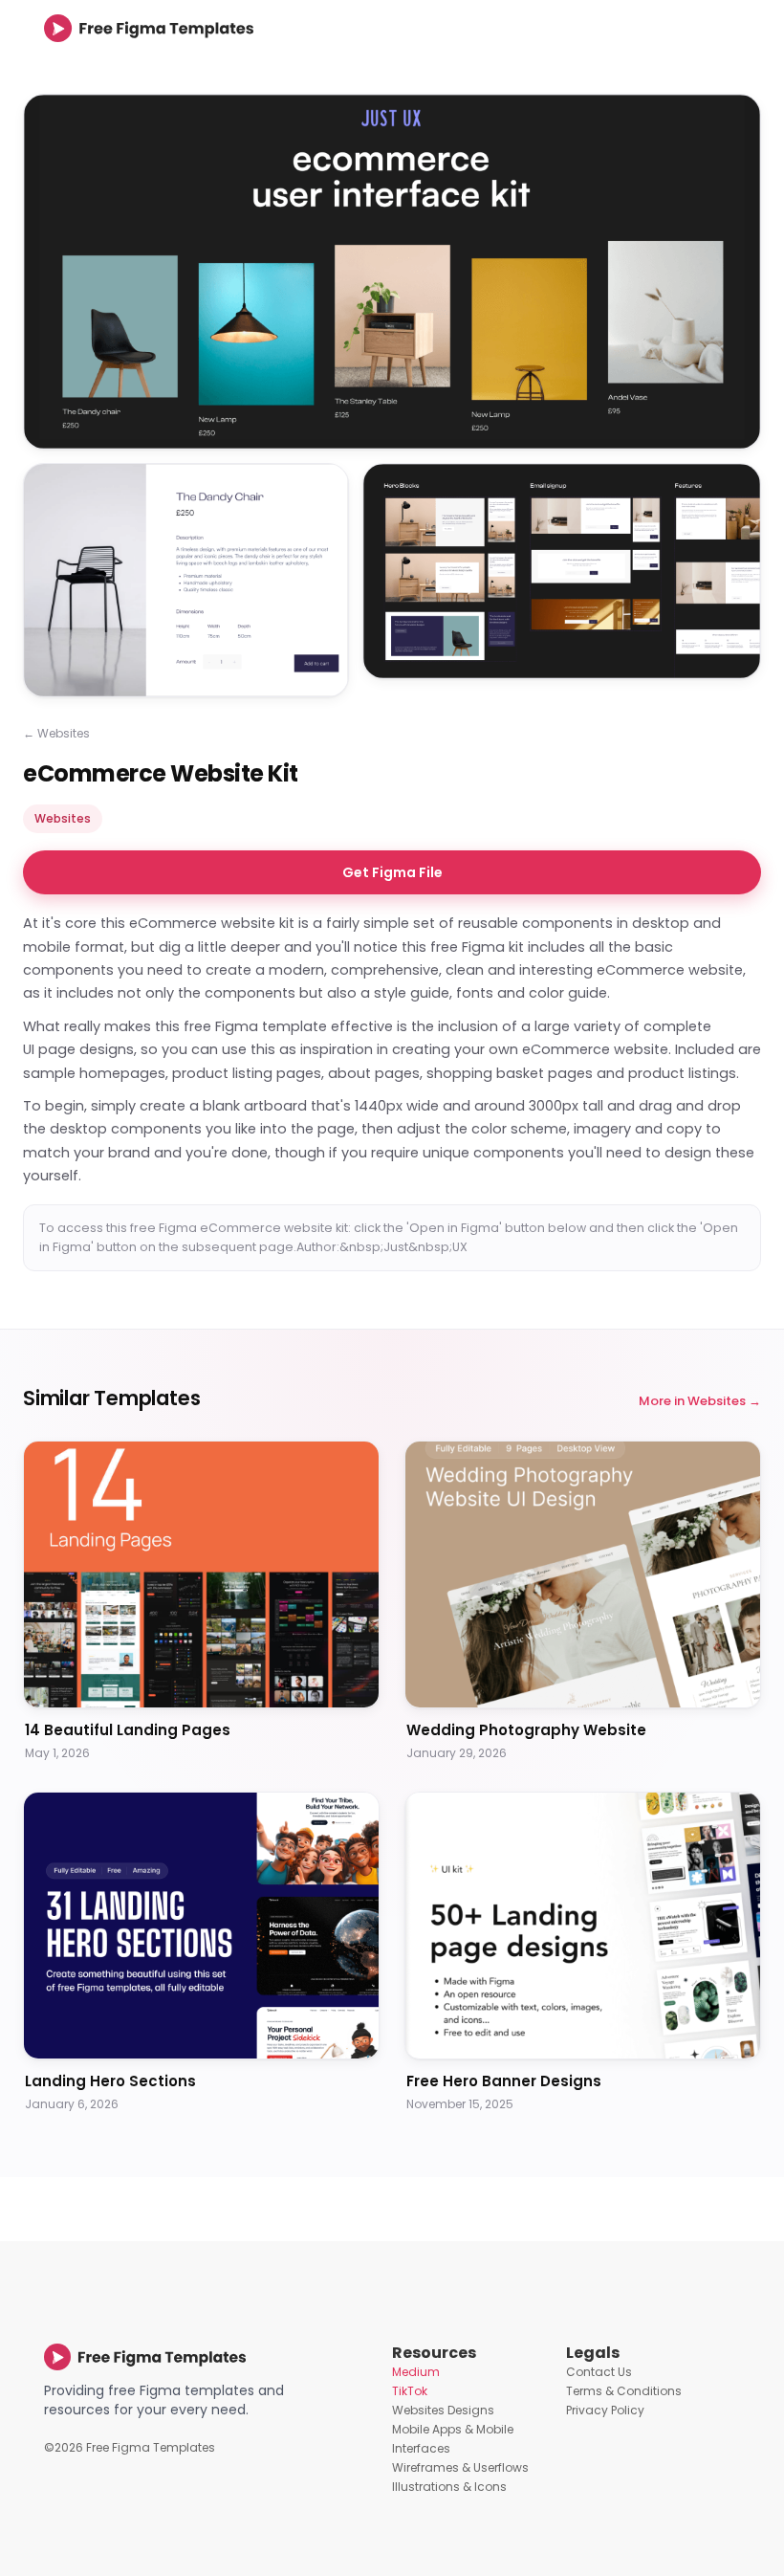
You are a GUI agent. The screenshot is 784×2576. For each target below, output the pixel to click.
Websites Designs (443, 2410)
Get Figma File (392, 872)
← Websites (56, 733)
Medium (416, 2372)
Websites (63, 818)
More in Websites (692, 1401)
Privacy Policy (605, 2410)
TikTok (410, 2391)
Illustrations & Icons (449, 2487)
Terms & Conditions (624, 2391)
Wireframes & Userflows (460, 2467)
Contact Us (599, 2372)
